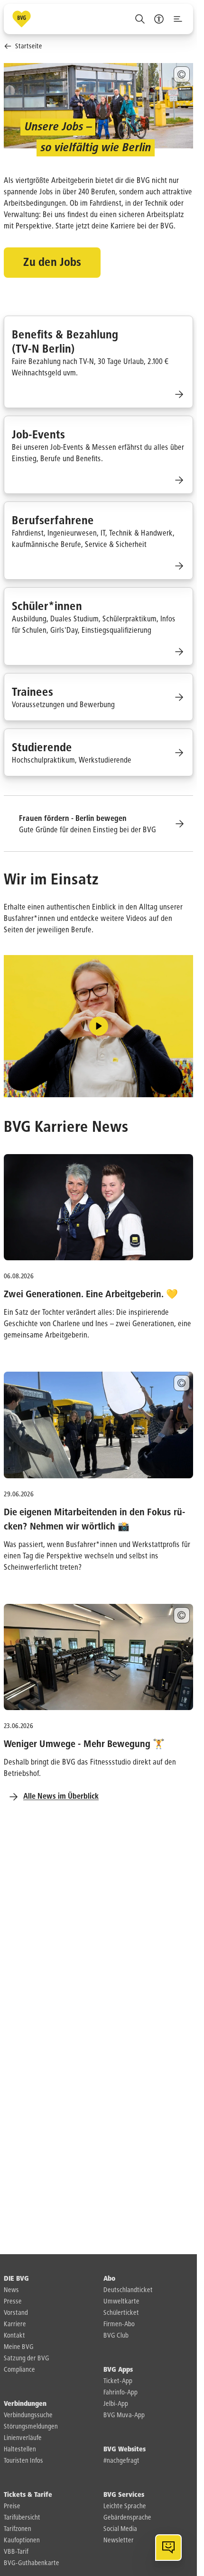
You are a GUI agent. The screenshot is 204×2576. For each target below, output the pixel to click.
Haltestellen (20, 2449)
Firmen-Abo (119, 2324)
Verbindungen (25, 2404)
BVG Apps (118, 2370)
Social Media (120, 2529)
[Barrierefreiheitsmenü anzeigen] (159, 19)
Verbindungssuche (28, 2415)
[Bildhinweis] (182, 74)
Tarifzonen (18, 2529)
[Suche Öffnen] (140, 19)
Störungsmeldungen (31, 2427)
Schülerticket (121, 2313)
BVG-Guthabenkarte (32, 2563)
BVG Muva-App (124, 2415)
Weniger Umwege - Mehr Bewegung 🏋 (84, 1744)
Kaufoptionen (22, 2540)
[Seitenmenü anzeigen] (178, 19)
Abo (109, 2279)
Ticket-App (118, 2381)
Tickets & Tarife (28, 2495)
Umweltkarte (121, 2302)
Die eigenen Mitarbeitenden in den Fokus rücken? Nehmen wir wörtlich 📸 (95, 1520)
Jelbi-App (116, 2404)
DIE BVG (16, 2279)
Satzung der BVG (27, 2358)
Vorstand (16, 2313)
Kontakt (14, 2336)
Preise (12, 2506)
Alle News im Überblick (61, 1797)
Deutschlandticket (128, 2290)
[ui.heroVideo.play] (99, 1026)
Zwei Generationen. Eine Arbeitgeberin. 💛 (91, 1294)
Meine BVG (19, 2347)
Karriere (15, 2324)
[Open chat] (168, 2548)
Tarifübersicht (22, 2518)
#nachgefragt (121, 2461)
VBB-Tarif (16, 2552)
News (11, 2290)
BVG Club (116, 2336)
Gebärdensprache (127, 2518)
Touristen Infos (23, 2461)
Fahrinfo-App (121, 2393)
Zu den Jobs (52, 263)
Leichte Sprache (125, 2506)
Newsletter (119, 2540)
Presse (13, 2302)
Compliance (19, 2370)
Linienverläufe (23, 2438)
